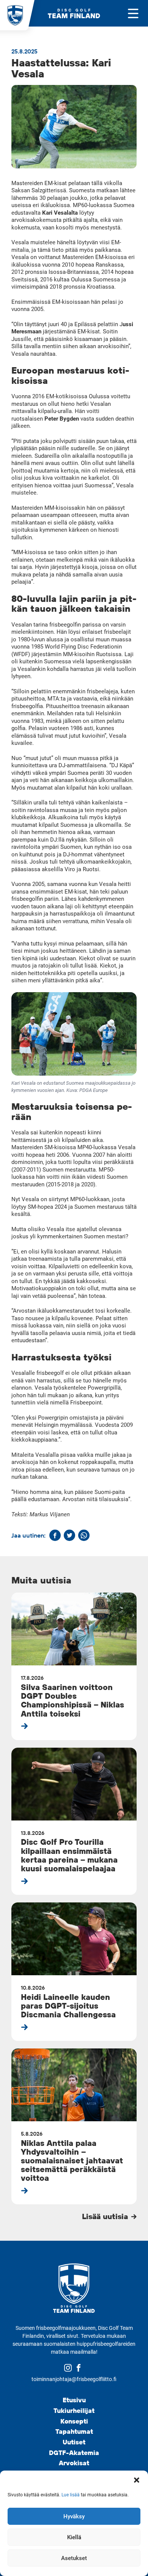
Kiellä (74, 2537)
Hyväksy (74, 2516)
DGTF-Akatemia (74, 2453)
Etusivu (74, 2400)
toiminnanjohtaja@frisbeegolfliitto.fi (74, 2379)
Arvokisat (74, 2463)
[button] (137, 2480)
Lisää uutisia (106, 2216)
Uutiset (74, 2442)
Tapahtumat (74, 2431)
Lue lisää (71, 2495)
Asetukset (74, 2558)
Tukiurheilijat (74, 2410)
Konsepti (74, 2421)
